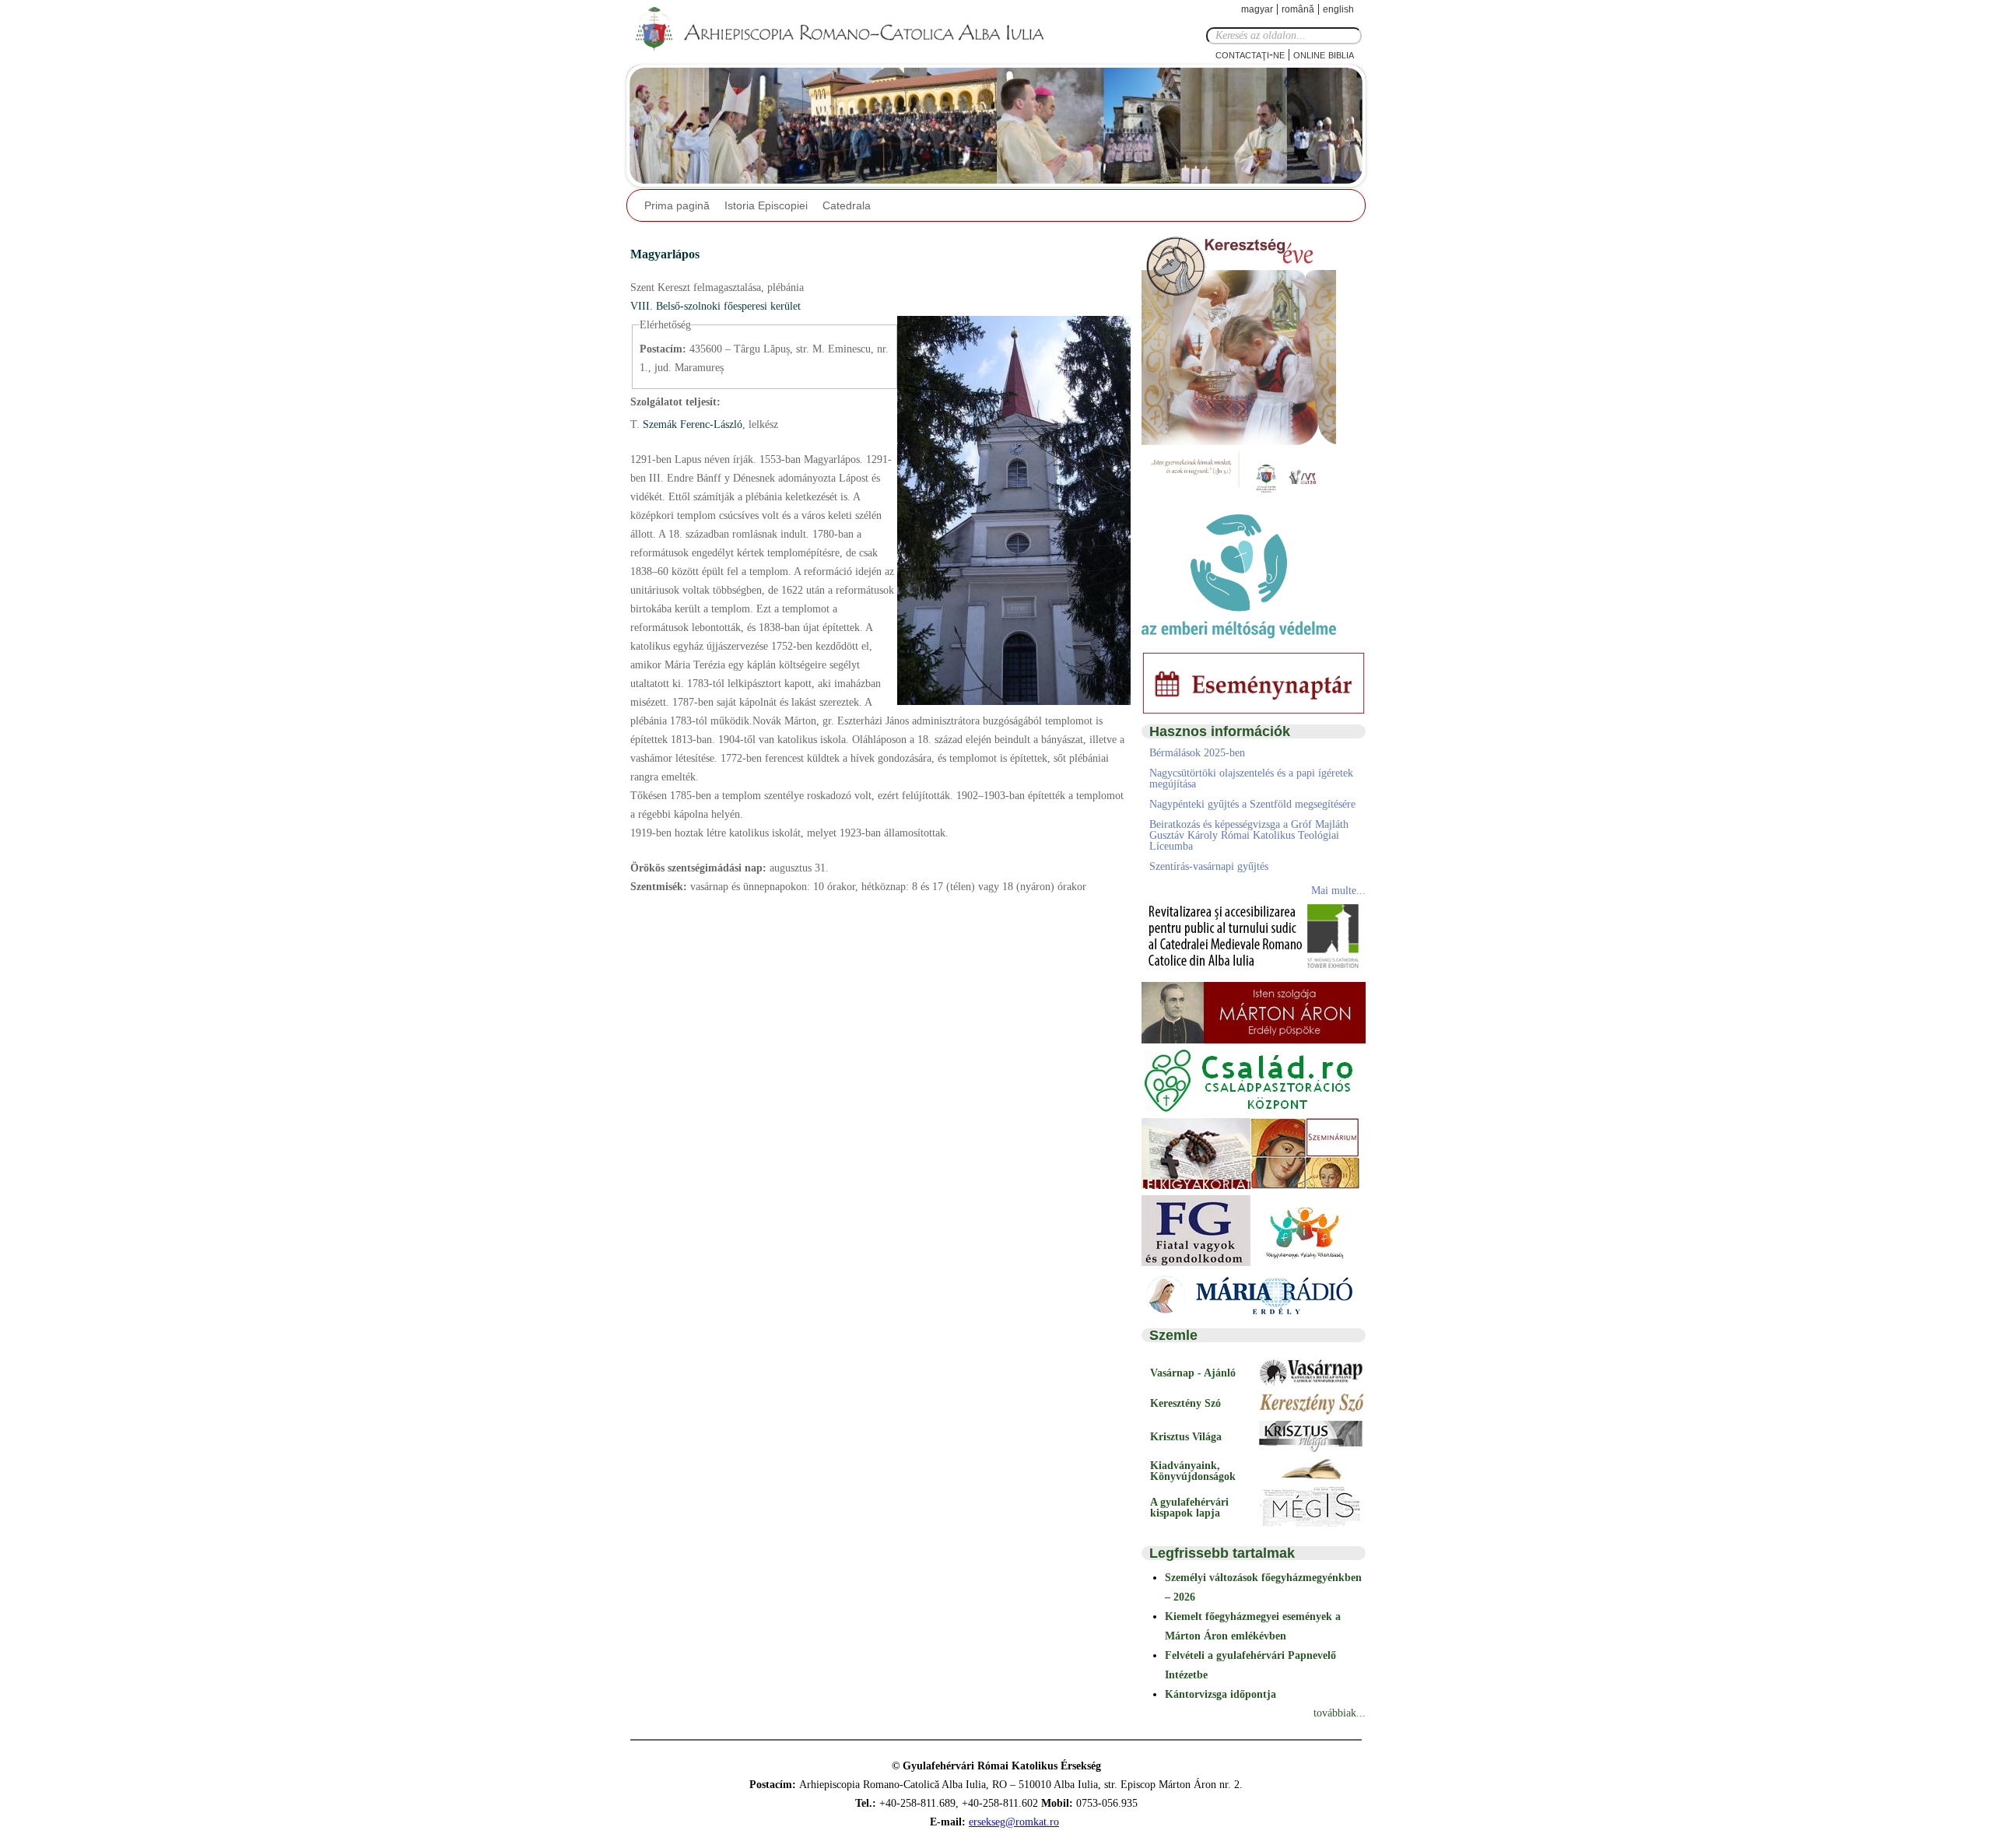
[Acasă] (844, 30)
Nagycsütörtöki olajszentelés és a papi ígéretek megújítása (1251, 778)
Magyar (1257, 9)
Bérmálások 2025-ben (1197, 753)
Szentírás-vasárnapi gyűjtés (1209, 866)
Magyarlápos (665, 254)
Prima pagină (677, 205)
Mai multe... (1338, 891)
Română (1298, 9)
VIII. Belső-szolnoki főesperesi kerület (715, 306)
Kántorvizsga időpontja (1220, 1694)
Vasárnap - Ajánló (1193, 1373)
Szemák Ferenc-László (691, 424)
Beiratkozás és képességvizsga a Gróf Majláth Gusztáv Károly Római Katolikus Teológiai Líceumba (1249, 835)
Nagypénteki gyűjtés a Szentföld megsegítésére (1252, 804)
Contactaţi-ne (1250, 54)
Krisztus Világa (1186, 1437)
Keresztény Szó (1185, 1403)
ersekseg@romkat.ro (1014, 1822)
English (1338, 9)
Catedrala (847, 205)
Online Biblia (1324, 54)
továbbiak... (1340, 1713)
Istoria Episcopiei (766, 205)
